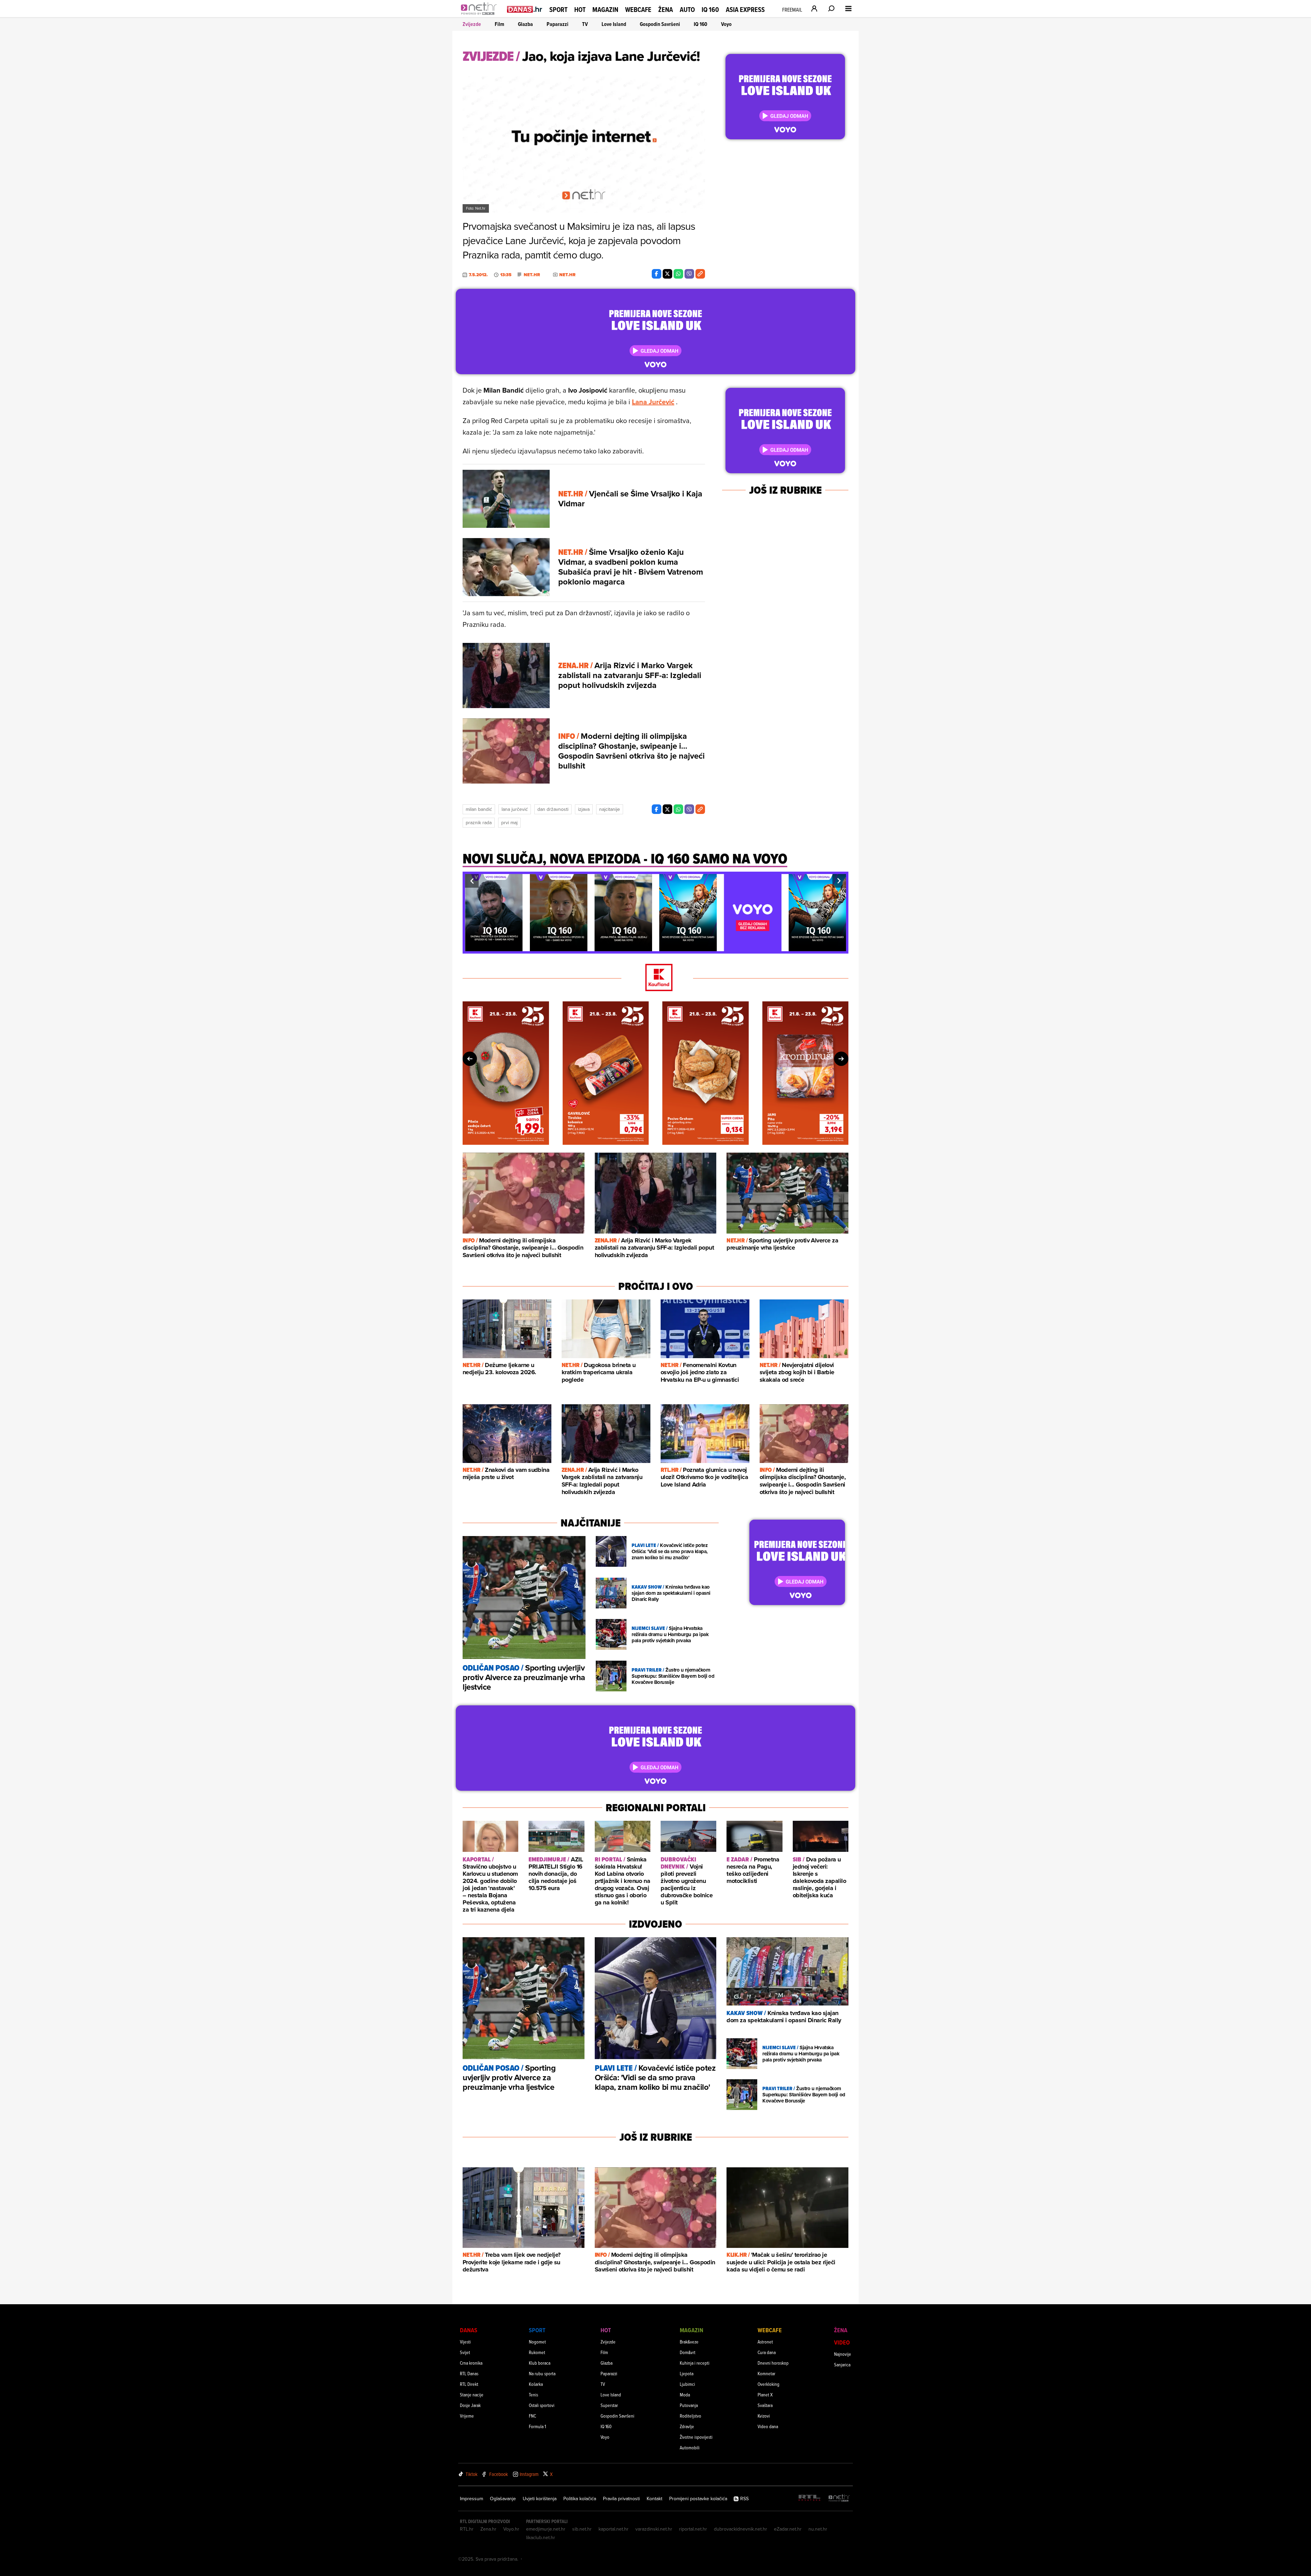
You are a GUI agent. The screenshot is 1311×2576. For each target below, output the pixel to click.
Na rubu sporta (542, 2373)
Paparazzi (558, 24)
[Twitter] (667, 274)
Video (842, 2342)
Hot (580, 10)
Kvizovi (764, 2416)
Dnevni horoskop (773, 2363)
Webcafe (638, 10)
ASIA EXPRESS (745, 10)
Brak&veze (689, 2342)
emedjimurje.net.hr (546, 2529)
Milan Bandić (479, 809)
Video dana (768, 2426)
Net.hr (532, 275)
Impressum (471, 2498)
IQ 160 (710, 10)
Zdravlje (687, 2426)
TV (585, 24)
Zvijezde (472, 24)
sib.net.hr (582, 2529)
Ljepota (687, 2373)
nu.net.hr (818, 2529)
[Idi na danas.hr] (525, 9)
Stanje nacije (472, 2395)
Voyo (726, 24)
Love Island (614, 24)
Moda (685, 2395)
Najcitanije (610, 809)
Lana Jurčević (653, 402)
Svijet (465, 2352)
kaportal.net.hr (614, 2529)
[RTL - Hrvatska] (809, 2498)
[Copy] (700, 274)
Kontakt (654, 2498)
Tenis (533, 2395)
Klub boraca (540, 2363)
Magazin (605, 10)
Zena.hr (488, 2529)
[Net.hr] (839, 2498)
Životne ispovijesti (696, 2437)
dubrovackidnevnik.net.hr (741, 2529)
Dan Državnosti (553, 809)
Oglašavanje (503, 2498)
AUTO (687, 10)
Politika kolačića (580, 2498)
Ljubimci (687, 2384)
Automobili (690, 2447)
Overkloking (769, 2384)
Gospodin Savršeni (660, 24)
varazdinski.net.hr (654, 2529)
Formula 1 (537, 2426)
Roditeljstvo (690, 2416)
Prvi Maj (509, 822)
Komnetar (766, 2373)
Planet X (765, 2395)
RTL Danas (469, 2373)
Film (499, 24)
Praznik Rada (479, 822)
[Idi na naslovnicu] (481, 16)
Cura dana (767, 2352)
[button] (472, 881)
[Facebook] (657, 274)
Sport (558, 10)
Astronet (765, 2342)
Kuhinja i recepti (695, 2363)
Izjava (584, 809)
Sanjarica (842, 2364)
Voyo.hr (511, 2529)
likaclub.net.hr (541, 2537)
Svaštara (765, 2405)
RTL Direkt (469, 2384)
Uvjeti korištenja (540, 2498)
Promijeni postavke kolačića (698, 2498)
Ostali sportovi (542, 2405)
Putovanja (689, 2405)
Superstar (609, 2405)
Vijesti (465, 2342)
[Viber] (689, 274)
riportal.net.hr (693, 2529)
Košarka (536, 2384)
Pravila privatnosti (621, 2498)
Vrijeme (467, 2416)
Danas (469, 2330)
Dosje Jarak (470, 2405)
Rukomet (537, 2352)
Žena (666, 10)
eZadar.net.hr (788, 2529)
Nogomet (537, 2342)
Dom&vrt (688, 2352)
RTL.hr (467, 2529)
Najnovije (843, 2354)
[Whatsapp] (678, 274)
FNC (532, 2416)
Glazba (525, 24)
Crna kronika (471, 2363)
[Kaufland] (655, 978)
